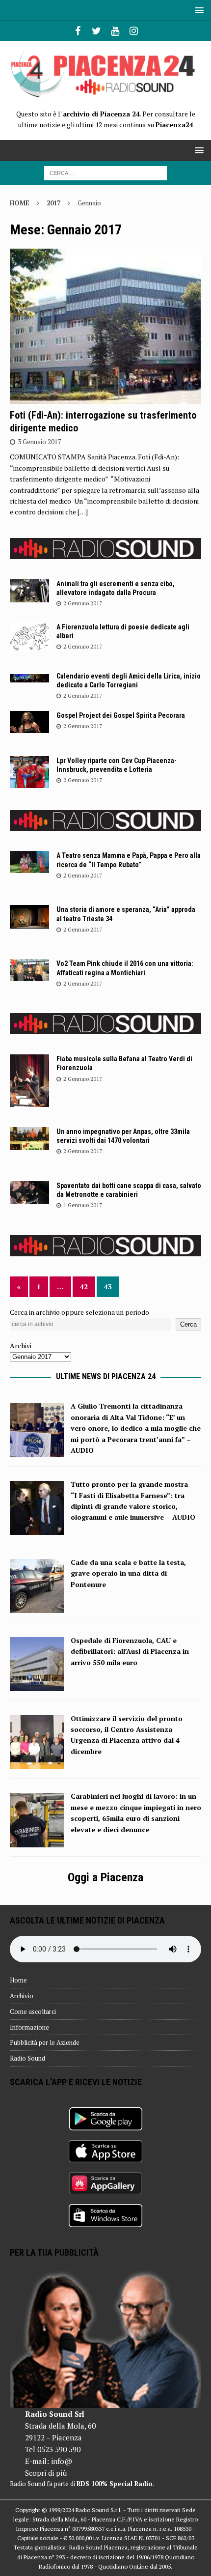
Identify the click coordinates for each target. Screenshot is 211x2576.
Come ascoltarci (33, 2011)
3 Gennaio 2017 (40, 442)
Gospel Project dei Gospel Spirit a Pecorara (121, 715)
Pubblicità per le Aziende (45, 2042)
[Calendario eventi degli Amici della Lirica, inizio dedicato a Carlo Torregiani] (29, 677)
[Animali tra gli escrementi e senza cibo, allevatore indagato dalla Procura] (29, 591)
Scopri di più (46, 2473)
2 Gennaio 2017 (83, 603)
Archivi (21, 1345)
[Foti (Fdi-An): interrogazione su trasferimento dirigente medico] (105, 326)
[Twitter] (96, 31)
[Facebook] (78, 31)
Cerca (188, 1324)
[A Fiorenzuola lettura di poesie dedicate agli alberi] (29, 637)
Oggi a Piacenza (105, 1877)
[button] (198, 10)
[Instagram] (134, 31)
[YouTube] (115, 31)
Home (18, 1980)
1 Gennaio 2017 (83, 1205)
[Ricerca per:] (105, 172)
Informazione (29, 2027)
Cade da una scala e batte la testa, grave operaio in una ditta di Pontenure (128, 1573)
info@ (62, 2461)
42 (84, 1287)
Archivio (22, 1996)
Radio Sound (27, 2058)
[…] (83, 512)
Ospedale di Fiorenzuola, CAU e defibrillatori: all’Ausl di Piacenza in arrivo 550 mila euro (130, 1651)
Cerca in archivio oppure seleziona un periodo (79, 1312)
